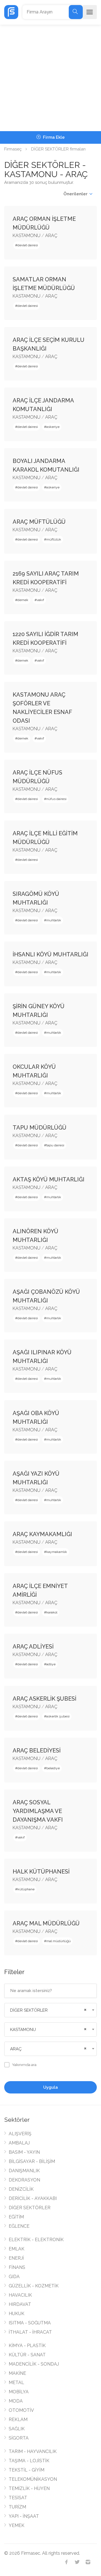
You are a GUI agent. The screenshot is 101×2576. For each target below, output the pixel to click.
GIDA (14, 2277)
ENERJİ (16, 2258)
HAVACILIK (20, 2295)
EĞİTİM (16, 2217)
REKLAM (18, 2420)
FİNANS (17, 2267)
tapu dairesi (55, 1145)
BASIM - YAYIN (24, 2152)
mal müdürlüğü (58, 1941)
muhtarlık (54, 920)
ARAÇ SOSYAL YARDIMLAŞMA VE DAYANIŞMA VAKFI (38, 1811)
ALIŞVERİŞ (20, 2134)
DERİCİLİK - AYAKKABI (33, 2198)
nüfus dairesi (56, 799)
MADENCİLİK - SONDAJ (34, 2364)
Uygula (50, 2087)
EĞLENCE (19, 2226)
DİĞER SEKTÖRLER (30, 2208)
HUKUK (17, 2314)
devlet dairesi (28, 245)
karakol (52, 1612)
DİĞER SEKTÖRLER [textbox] (29, 2010)
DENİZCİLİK (21, 2189)
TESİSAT (18, 2498)
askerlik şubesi (58, 1716)
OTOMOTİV (21, 2410)
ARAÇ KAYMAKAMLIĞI (42, 1534)
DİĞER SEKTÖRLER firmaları (58, 149)
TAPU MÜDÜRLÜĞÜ (40, 1128)
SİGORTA (19, 2438)
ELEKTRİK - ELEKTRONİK (36, 2240)
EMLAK (17, 2249)
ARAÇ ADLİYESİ (33, 1647)
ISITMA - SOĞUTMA (30, 2323)
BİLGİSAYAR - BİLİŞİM (32, 2161)
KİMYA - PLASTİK (27, 2346)
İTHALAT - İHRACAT (30, 2332)
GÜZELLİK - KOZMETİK (34, 2286)
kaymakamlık (57, 1552)
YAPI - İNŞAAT (24, 2516)
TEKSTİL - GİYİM (27, 2470)
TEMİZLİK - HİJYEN (29, 2488)
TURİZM (17, 2507)
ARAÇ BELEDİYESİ (37, 1750)
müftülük (54, 539)
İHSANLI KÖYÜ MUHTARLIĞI (50, 954)
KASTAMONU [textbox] (23, 2030)
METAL (16, 2383)
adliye (51, 1664)
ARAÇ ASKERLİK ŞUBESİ (44, 1699)
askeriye (53, 427)
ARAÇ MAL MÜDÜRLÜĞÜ (46, 1923)
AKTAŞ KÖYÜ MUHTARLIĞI (49, 1179)
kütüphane (26, 1889)
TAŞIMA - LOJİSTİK (29, 2461)
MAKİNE (17, 2373)
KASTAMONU (27, 236)
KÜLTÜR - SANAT (27, 2355)
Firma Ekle (53, 137)
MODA (16, 2401)
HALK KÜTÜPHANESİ (41, 1872)
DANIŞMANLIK (24, 2171)
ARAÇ (51, 236)
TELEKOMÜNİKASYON (33, 2479)
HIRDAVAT (20, 2304)
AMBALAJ (19, 2143)
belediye (53, 1768)
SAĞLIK (17, 2429)
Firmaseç (13, 149)
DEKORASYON (24, 2180)
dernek (23, 600)
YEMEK (17, 2525)
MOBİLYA (19, 2392)
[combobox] (50, 2010)
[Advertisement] (50, 78)
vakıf (40, 600)
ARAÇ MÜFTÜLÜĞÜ (39, 522)
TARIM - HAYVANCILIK (33, 2451)
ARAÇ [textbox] (16, 2049)
